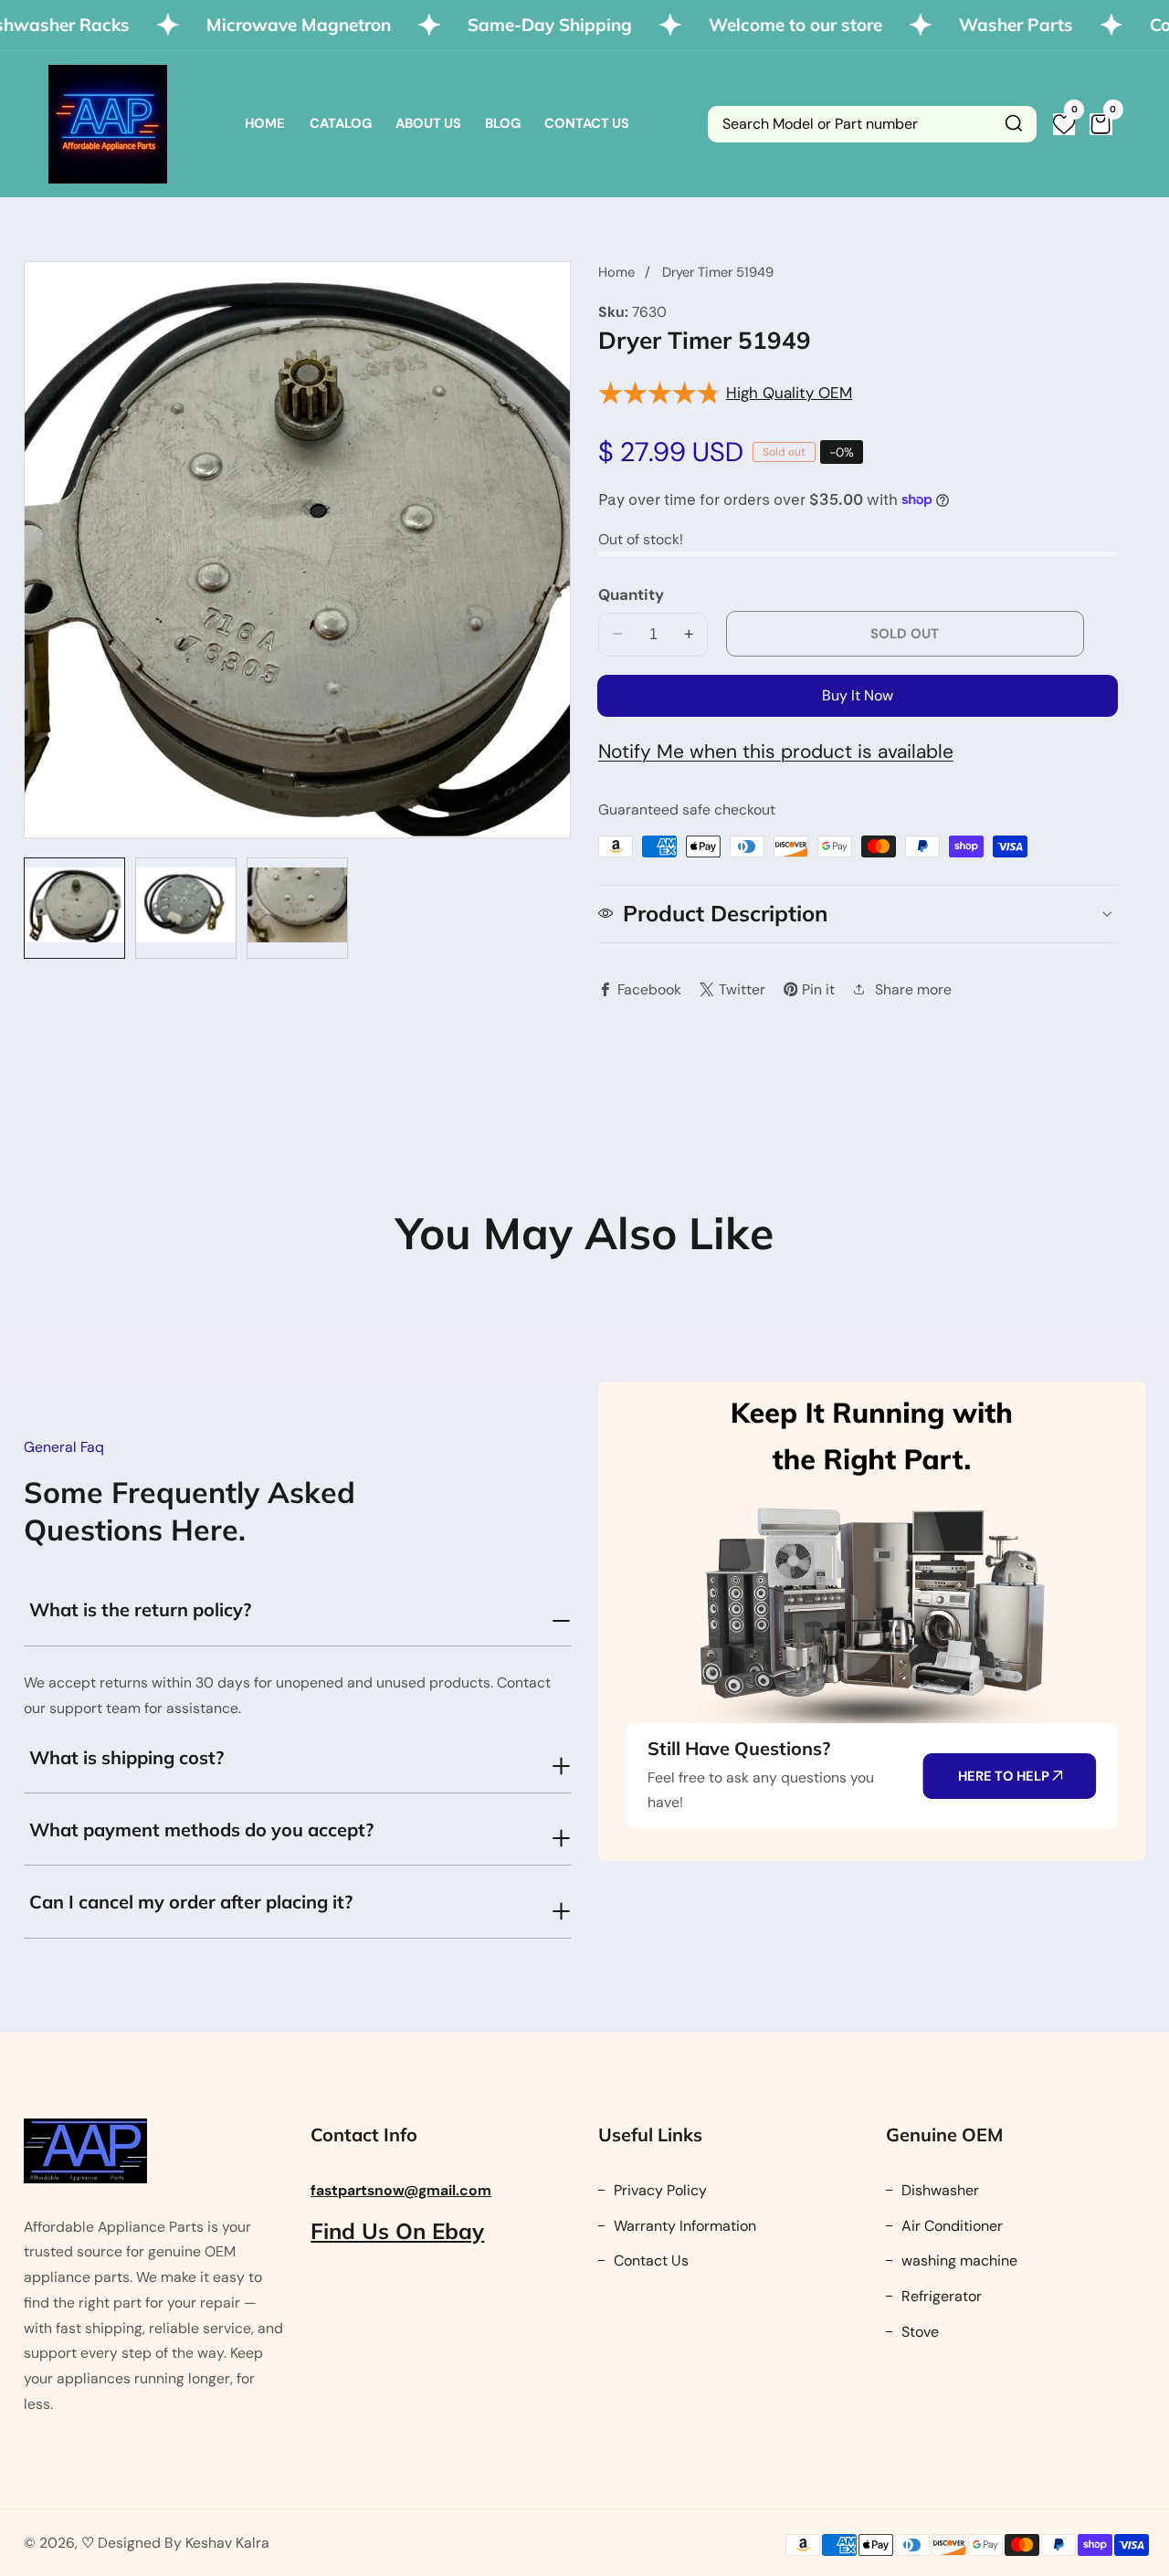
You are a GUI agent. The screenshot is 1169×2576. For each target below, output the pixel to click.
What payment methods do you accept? (201, 1829)
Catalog (341, 123)
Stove (918, 2332)
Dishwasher (938, 2190)
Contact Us (587, 123)
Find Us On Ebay (397, 2231)
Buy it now (858, 694)
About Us (428, 123)
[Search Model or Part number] (1014, 124)
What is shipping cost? (126, 1757)
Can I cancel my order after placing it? (191, 1902)
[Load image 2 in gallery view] (186, 908)
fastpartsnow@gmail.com (401, 2190)
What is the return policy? (140, 1609)
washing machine (958, 2261)
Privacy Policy (658, 2190)
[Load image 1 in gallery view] (74, 908)
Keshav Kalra (227, 2543)
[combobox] (872, 124)
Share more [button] (913, 988)
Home (265, 123)
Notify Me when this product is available (776, 751)
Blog (503, 123)
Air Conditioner (950, 2226)
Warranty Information (683, 2226)
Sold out (905, 633)
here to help (1005, 1776)
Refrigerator (940, 2296)
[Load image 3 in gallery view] (297, 908)
